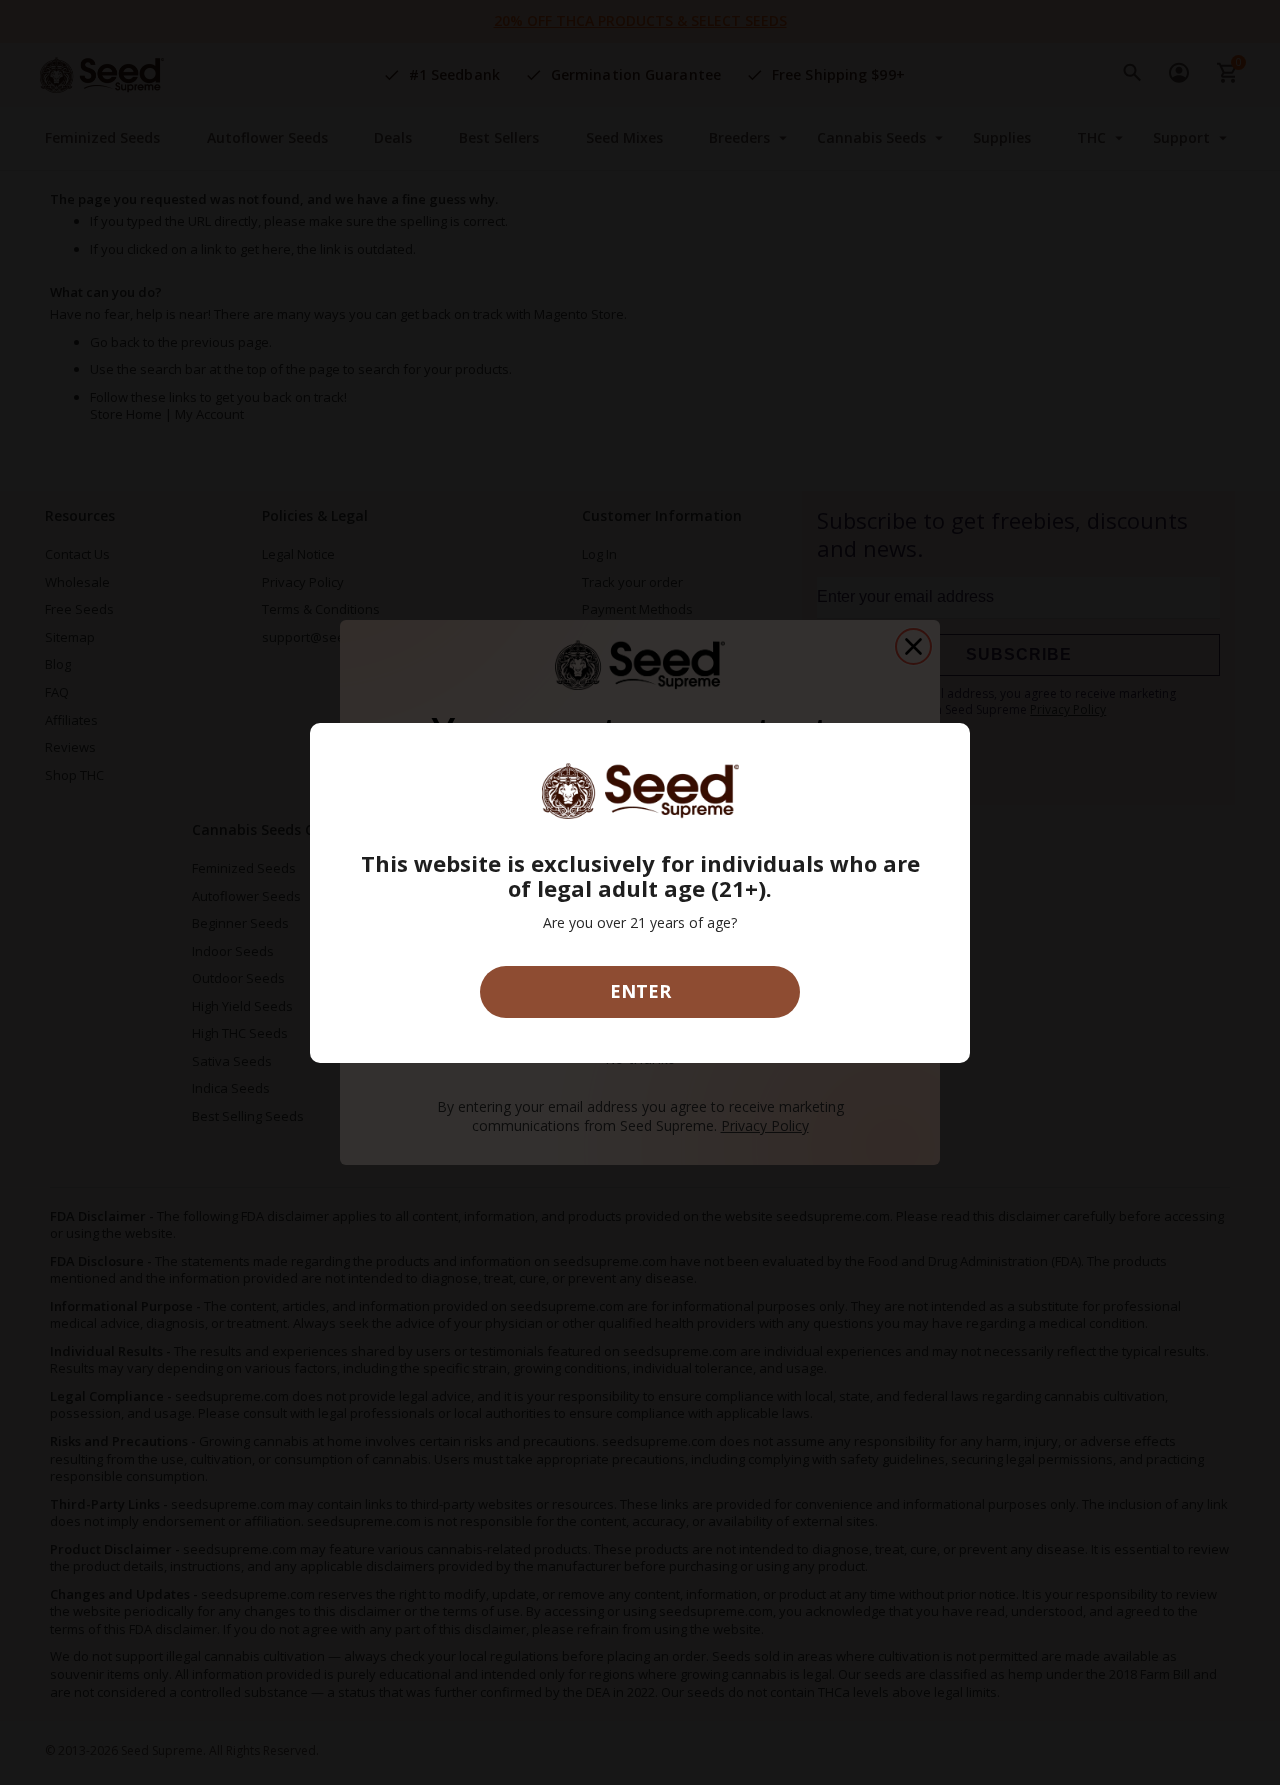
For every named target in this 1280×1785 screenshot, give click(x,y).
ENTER (640, 991)
